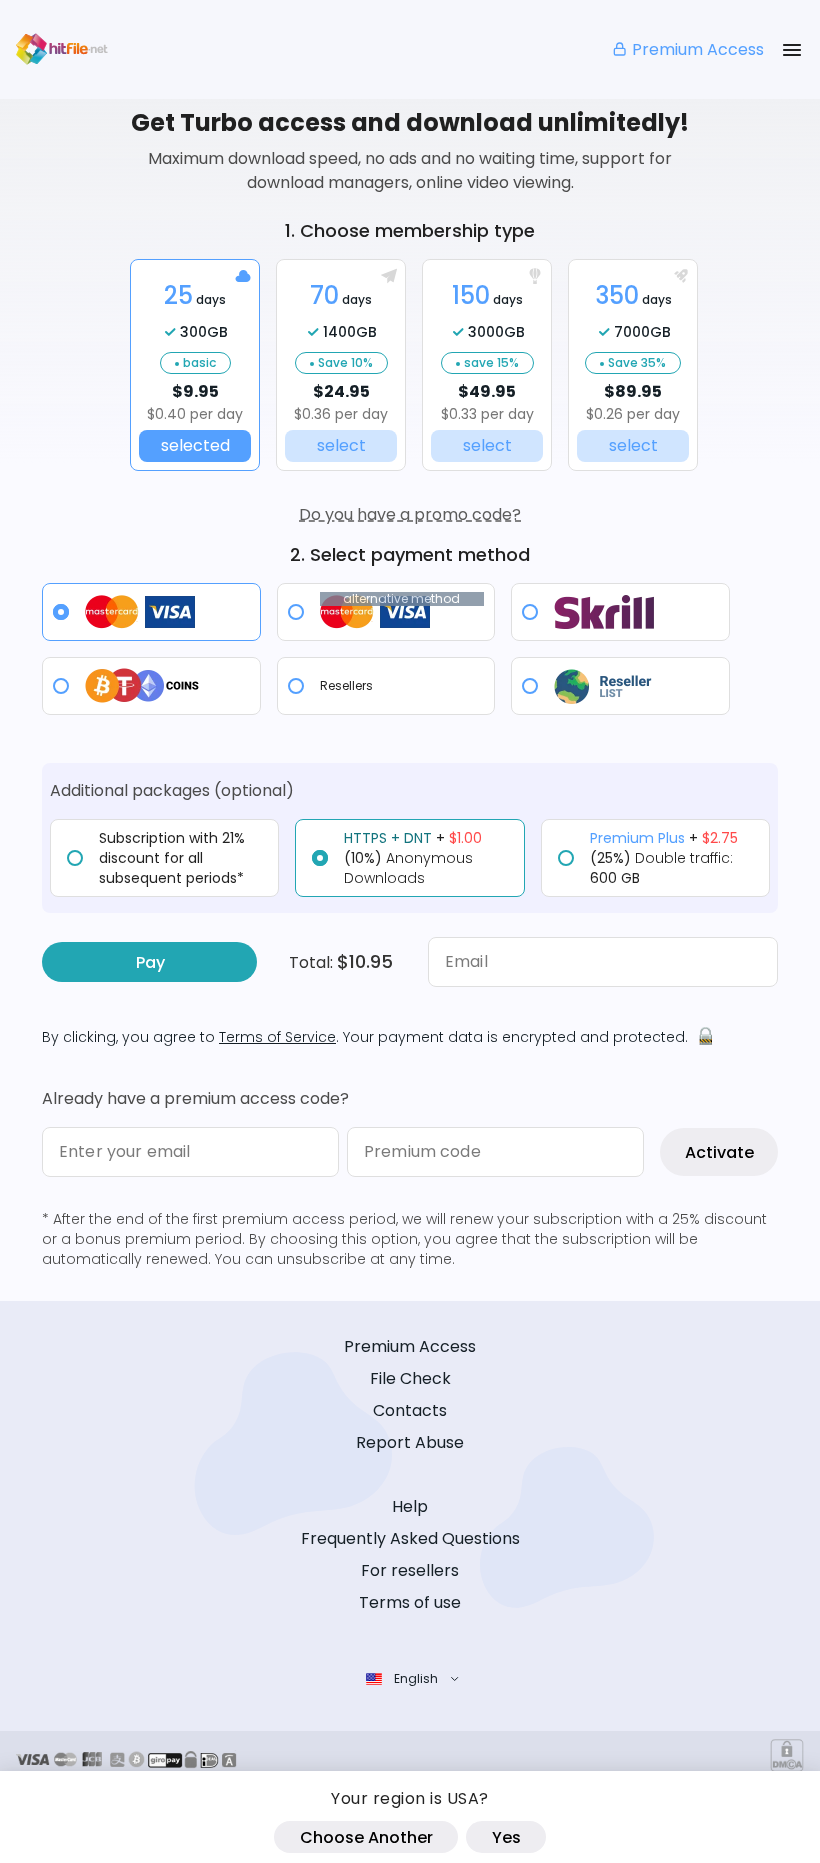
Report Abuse (410, 1442)
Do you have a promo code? (410, 514)
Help (410, 1506)
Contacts (410, 1410)
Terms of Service (277, 1037)
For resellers (410, 1570)
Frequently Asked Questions (410, 1538)
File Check (410, 1378)
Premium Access (698, 49)
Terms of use (410, 1602)
